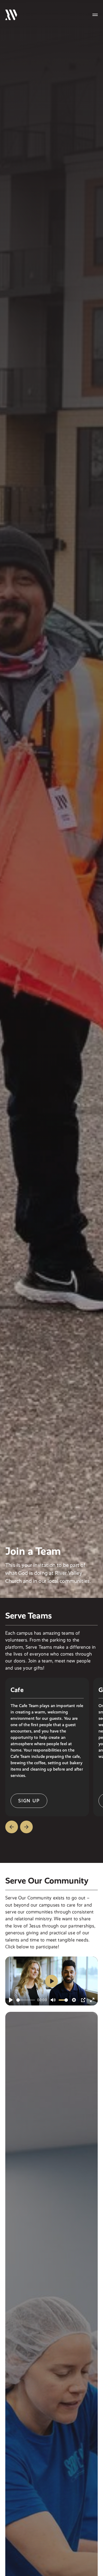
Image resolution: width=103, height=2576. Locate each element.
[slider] (26, 2000)
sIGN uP (29, 1801)
